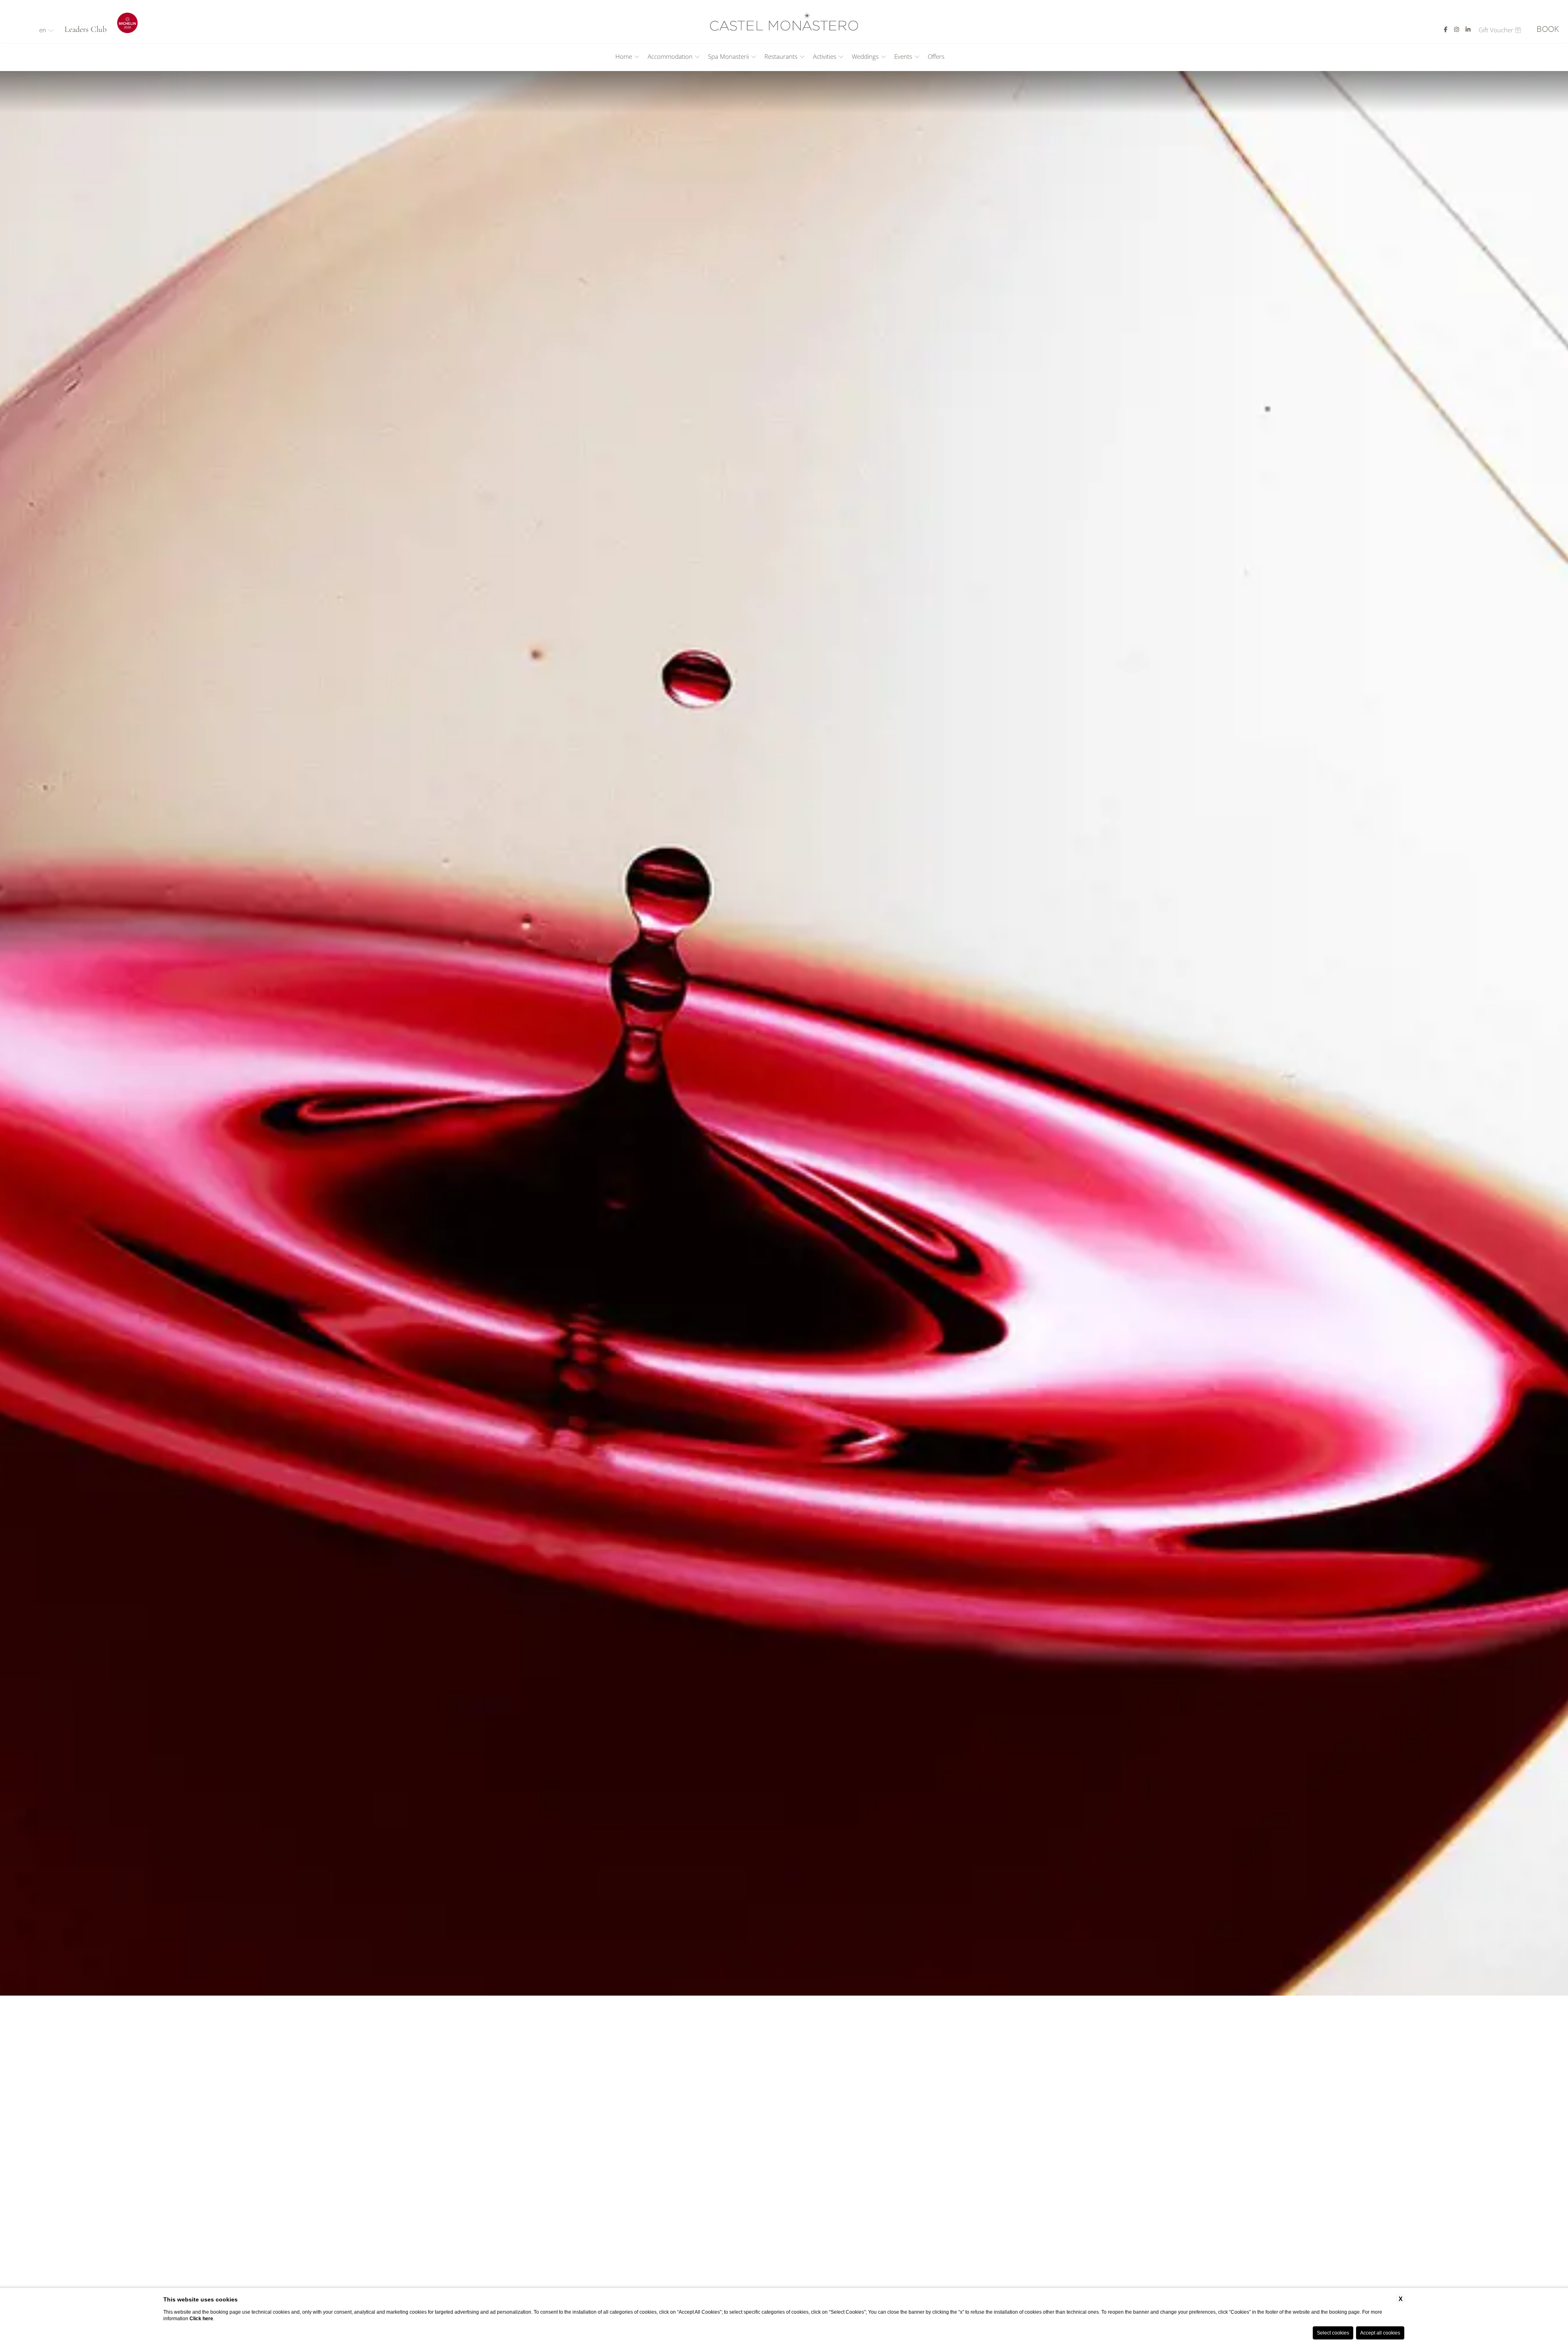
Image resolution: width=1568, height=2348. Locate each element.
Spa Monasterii (728, 57)
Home (624, 57)
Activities (825, 57)
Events (903, 57)
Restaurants (781, 57)
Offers (936, 57)
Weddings (865, 57)
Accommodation (670, 57)
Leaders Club (86, 29)
